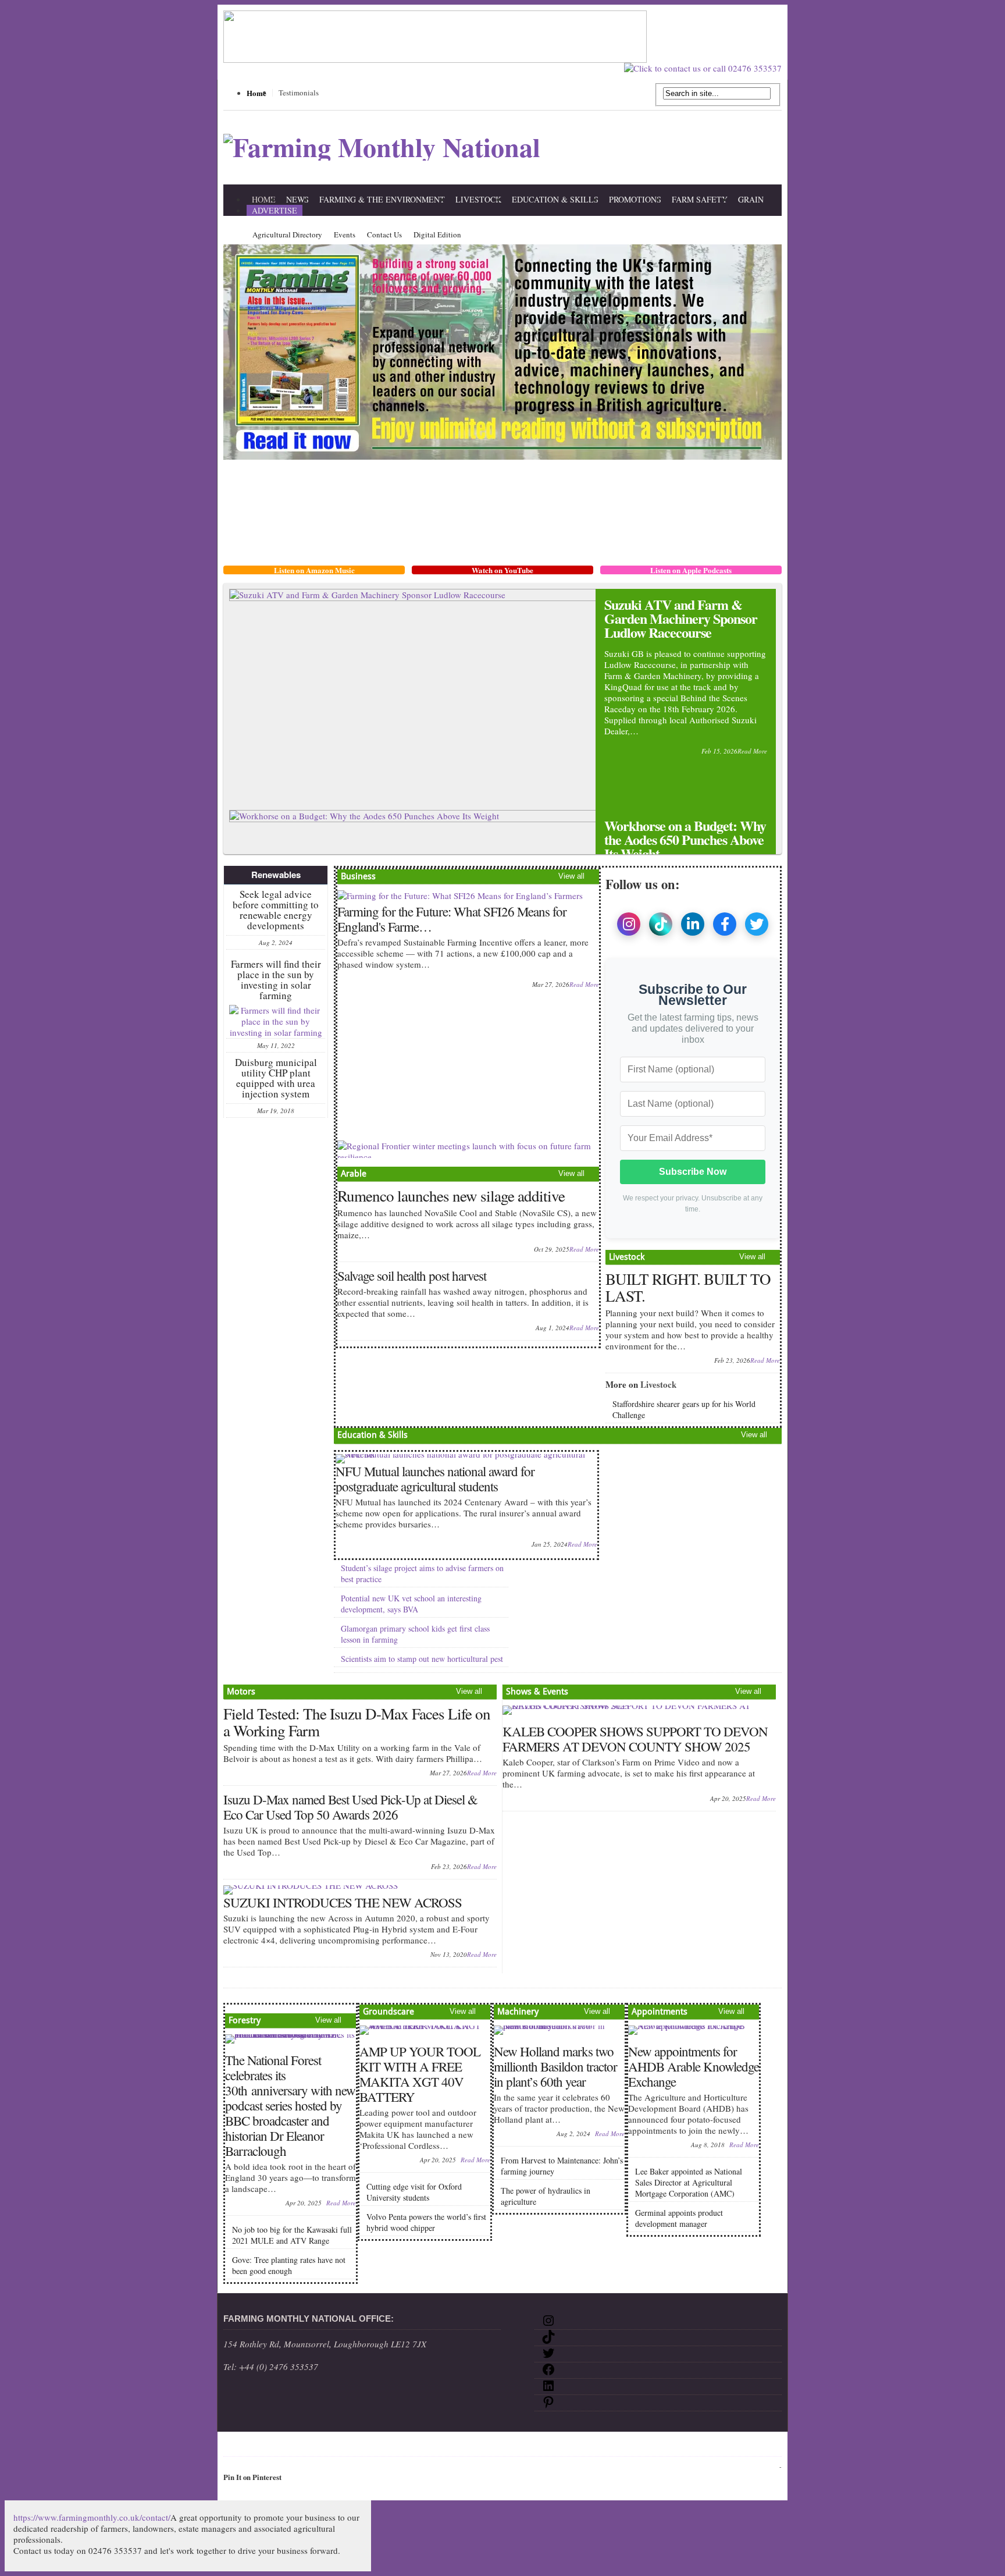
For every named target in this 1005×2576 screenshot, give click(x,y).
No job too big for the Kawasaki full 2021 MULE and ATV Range (292, 2235)
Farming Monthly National (557, 2446)
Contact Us (384, 234)
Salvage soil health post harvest (412, 1275)
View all (571, 876)
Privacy (344, 2446)
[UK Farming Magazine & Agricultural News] (382, 147)
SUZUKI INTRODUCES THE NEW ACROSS (343, 1902)
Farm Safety (700, 199)
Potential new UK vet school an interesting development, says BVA (411, 1604)
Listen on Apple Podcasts (691, 570)
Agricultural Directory (287, 234)
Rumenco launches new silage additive (451, 1196)
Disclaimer (304, 2446)
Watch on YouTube (502, 570)
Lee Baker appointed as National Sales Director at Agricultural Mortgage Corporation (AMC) (689, 2182)
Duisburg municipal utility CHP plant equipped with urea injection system (276, 1078)
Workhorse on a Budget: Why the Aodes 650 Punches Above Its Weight (685, 839)
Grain (751, 199)
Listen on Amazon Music (314, 570)
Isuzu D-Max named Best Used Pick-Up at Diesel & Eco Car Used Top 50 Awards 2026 (350, 1807)
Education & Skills (555, 199)
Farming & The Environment (382, 199)
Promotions (635, 199)
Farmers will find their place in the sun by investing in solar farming (276, 980)
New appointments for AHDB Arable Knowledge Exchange (694, 2066)
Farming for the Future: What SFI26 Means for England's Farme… (452, 919)
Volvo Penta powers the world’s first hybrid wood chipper (426, 2222)
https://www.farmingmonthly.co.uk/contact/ (92, 2517)
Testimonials (299, 93)
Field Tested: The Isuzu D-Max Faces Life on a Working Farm (357, 1722)
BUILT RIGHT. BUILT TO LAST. (688, 1287)
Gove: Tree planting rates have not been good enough (289, 2265)
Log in (769, 2466)
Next (760, 796)
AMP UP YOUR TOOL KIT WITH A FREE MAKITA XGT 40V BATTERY (420, 2074)
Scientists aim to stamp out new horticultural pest (422, 1659)
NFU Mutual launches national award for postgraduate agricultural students (435, 1479)
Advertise (275, 210)
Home (256, 93)
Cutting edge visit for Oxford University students (414, 2192)
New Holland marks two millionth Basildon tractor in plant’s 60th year (555, 2066)
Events (345, 234)
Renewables (276, 875)
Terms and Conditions (404, 2446)
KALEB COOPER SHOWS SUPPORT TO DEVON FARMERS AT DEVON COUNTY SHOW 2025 (635, 1739)
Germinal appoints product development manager (679, 2218)
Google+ (465, 2446)
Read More (752, 751)
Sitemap (263, 2446)
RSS (493, 2446)
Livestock (478, 199)
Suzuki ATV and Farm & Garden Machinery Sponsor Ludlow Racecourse (681, 618)
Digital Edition (437, 234)
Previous (741, 796)
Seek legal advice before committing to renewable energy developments (276, 910)
